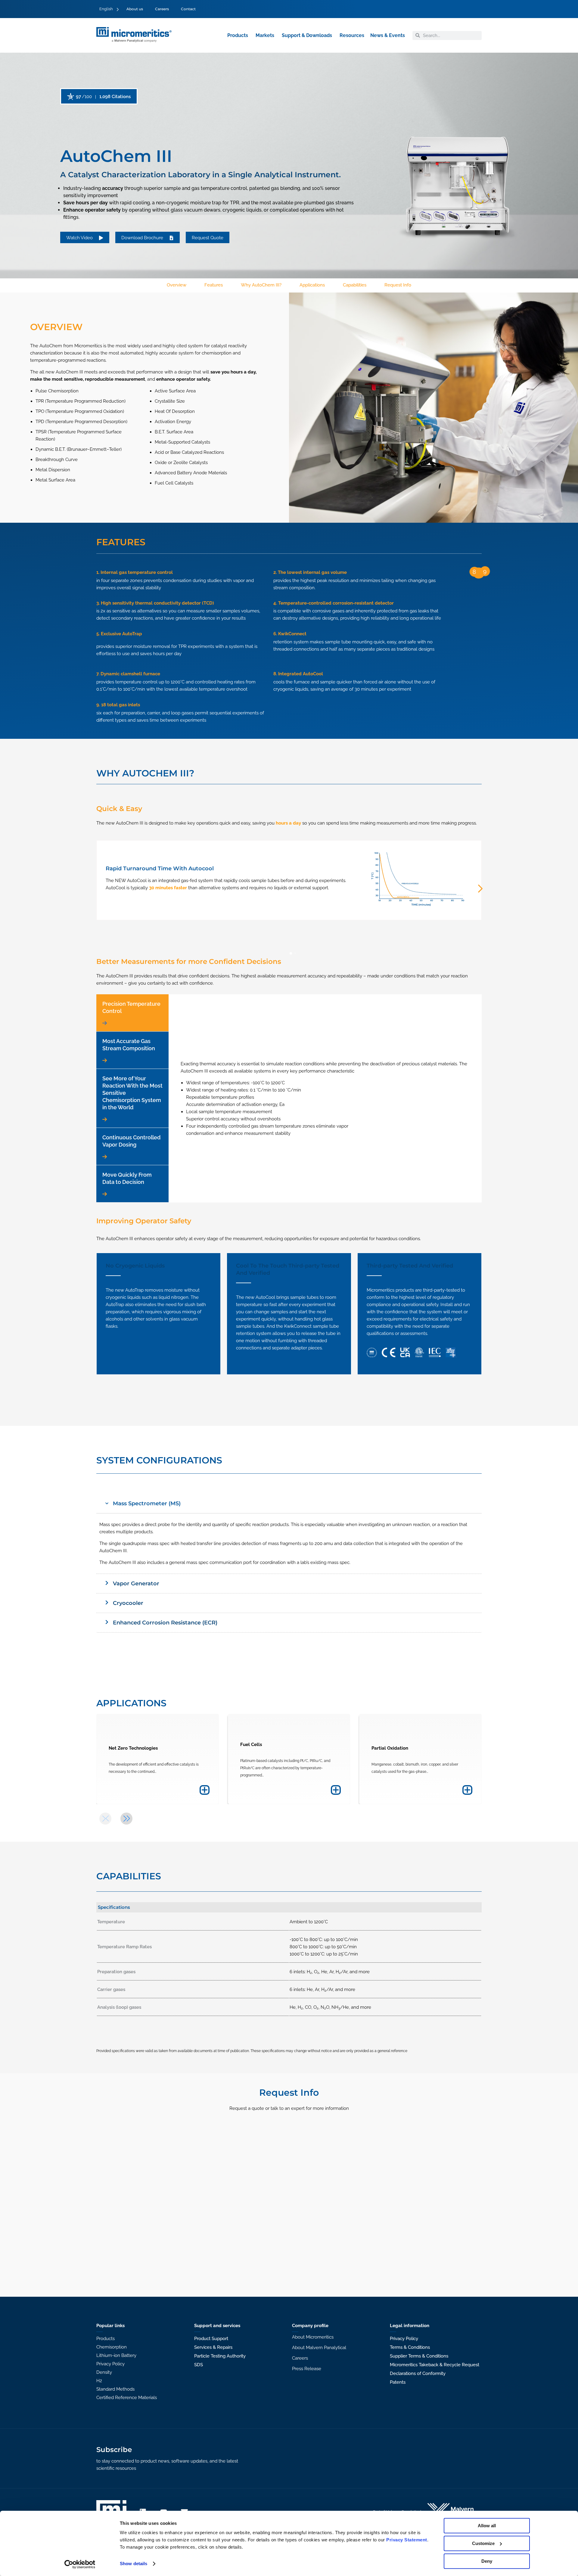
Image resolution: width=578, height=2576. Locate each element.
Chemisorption (112, 2347)
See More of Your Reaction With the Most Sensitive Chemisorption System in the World (132, 1093)
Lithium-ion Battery (116, 2355)
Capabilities (355, 285)
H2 (99, 2381)
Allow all (487, 2526)
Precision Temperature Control (131, 1007)
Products (106, 2339)
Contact (188, 9)
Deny (487, 2561)
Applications (312, 285)
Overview (177, 285)
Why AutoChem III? (261, 285)
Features (214, 285)
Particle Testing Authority (220, 2356)
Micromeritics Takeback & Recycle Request (435, 2365)
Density (104, 2372)
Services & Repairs (213, 2347)
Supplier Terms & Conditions (419, 2356)
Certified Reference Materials (127, 2398)
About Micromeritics (313, 2337)
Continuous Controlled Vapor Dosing (131, 1141)
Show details (134, 2564)
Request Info (398, 285)
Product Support (211, 2339)
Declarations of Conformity (418, 2373)
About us (135, 9)
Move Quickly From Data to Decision (127, 1178)
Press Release (307, 2369)
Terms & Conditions (410, 2347)
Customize (483, 2543)
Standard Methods (115, 2389)
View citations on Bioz (101, 97)
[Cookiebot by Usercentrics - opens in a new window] (80, 2564)
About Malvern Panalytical (319, 2348)
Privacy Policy (110, 2364)
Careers (162, 9)
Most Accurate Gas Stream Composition (129, 1045)
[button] (291, 953)
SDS (199, 2365)
